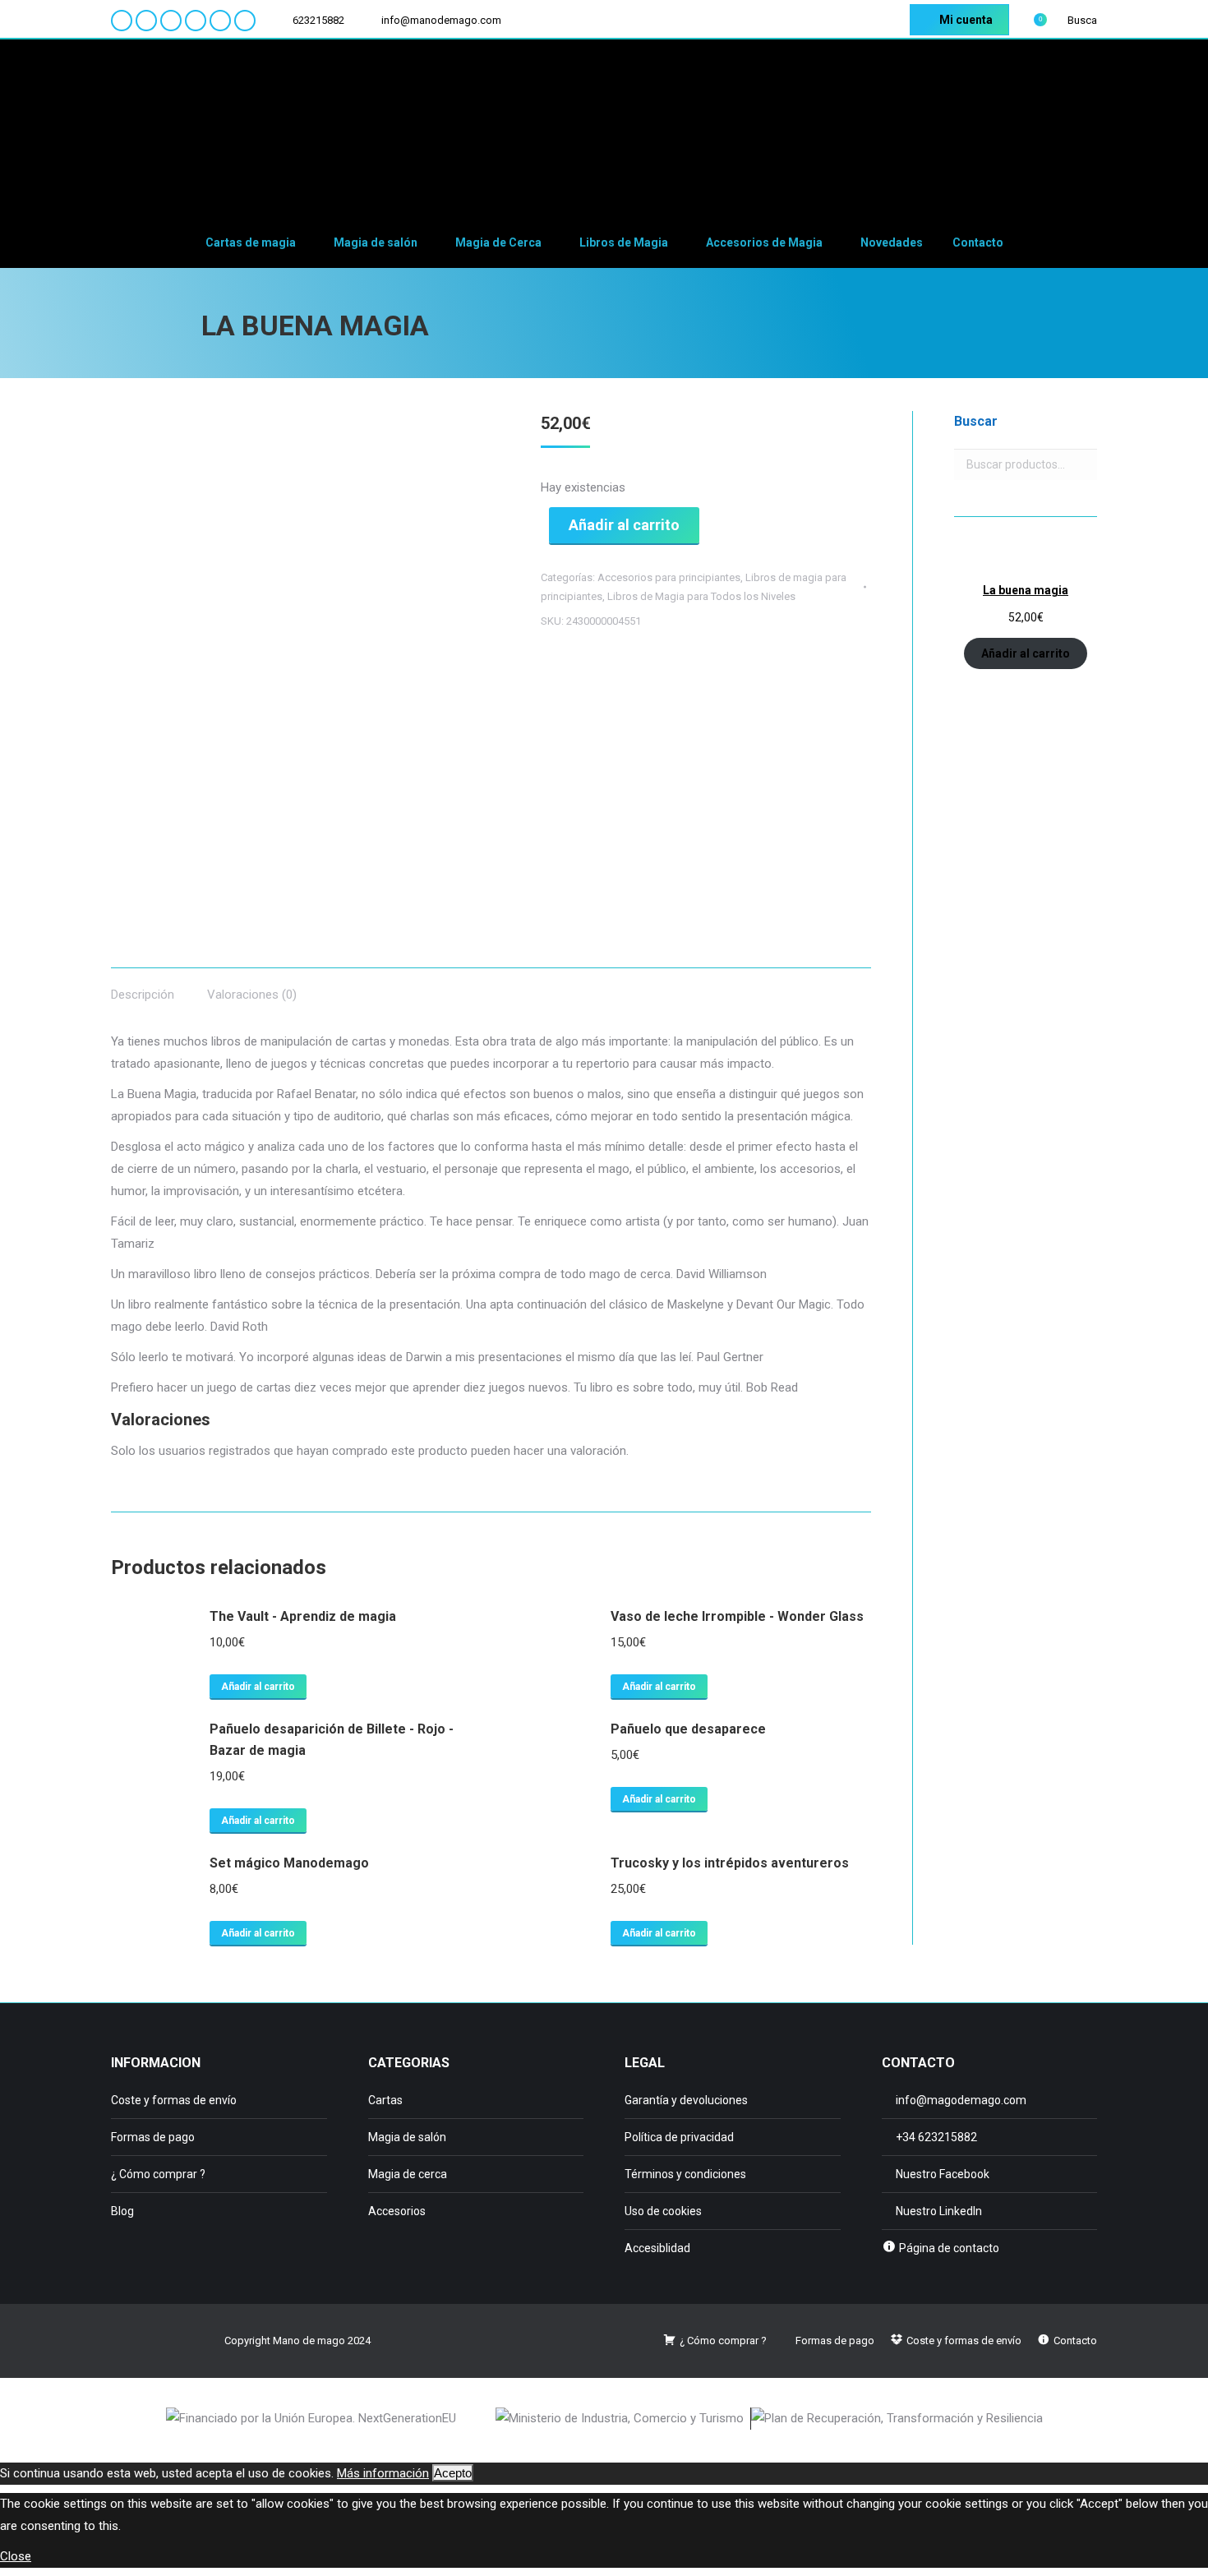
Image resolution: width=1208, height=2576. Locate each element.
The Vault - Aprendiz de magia (303, 1616)
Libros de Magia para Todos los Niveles (701, 596)
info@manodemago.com (441, 20)
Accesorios (397, 2211)
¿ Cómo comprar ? (158, 2174)
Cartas (385, 2100)
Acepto (453, 2473)
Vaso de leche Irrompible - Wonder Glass (737, 1616)
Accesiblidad (657, 2248)
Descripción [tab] (143, 995)
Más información (383, 2473)
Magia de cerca (408, 2174)
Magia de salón (407, 2137)
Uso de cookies (663, 2211)
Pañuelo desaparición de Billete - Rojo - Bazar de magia (332, 1740)
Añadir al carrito (624, 525)
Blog (122, 2211)
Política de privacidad (679, 2137)
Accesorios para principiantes (669, 577)
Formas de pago (153, 2137)
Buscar (1080, 464)
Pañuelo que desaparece (688, 1729)
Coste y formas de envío (174, 2100)
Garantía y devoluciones (686, 2100)
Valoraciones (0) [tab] (252, 995)
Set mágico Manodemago (289, 1863)
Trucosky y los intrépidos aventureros (730, 1863)
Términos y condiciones (685, 2174)
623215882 (318, 20)
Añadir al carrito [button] (258, 1687)
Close (16, 2556)
